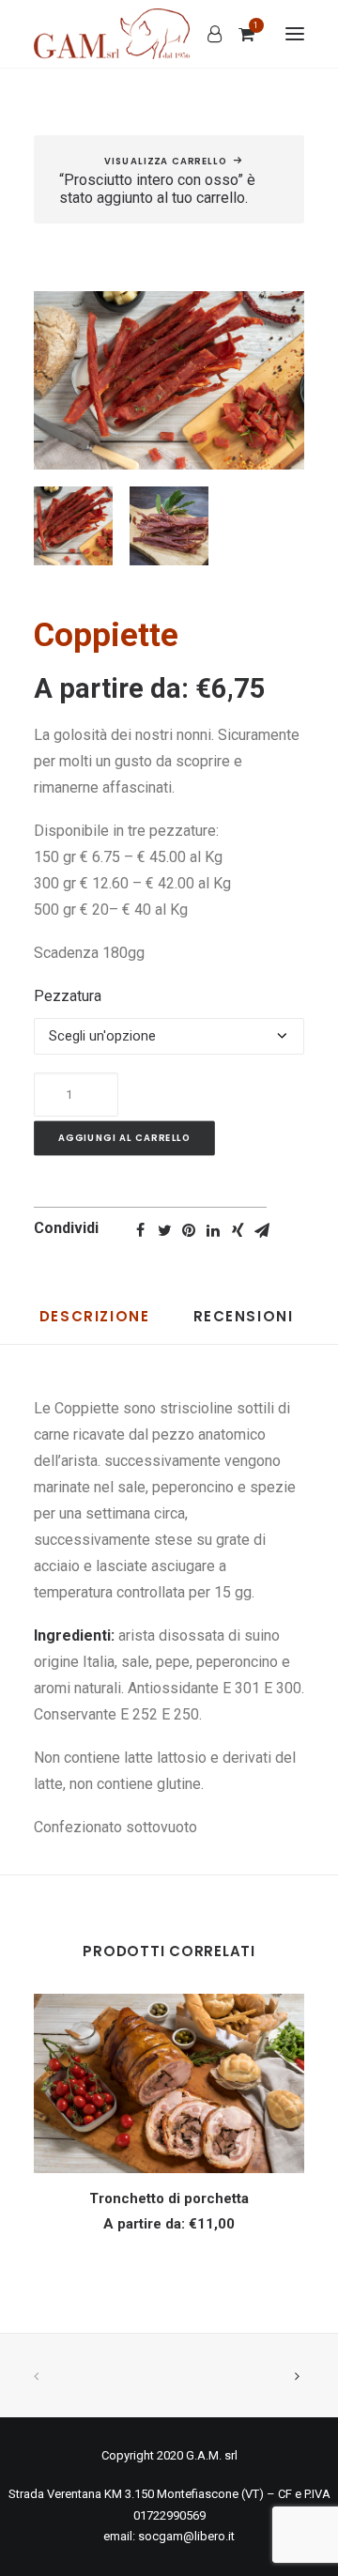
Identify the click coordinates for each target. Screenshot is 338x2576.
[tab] (95, 1325)
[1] (238, 34)
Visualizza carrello (166, 162)
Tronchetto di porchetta (169, 2198)
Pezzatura (68, 996)
